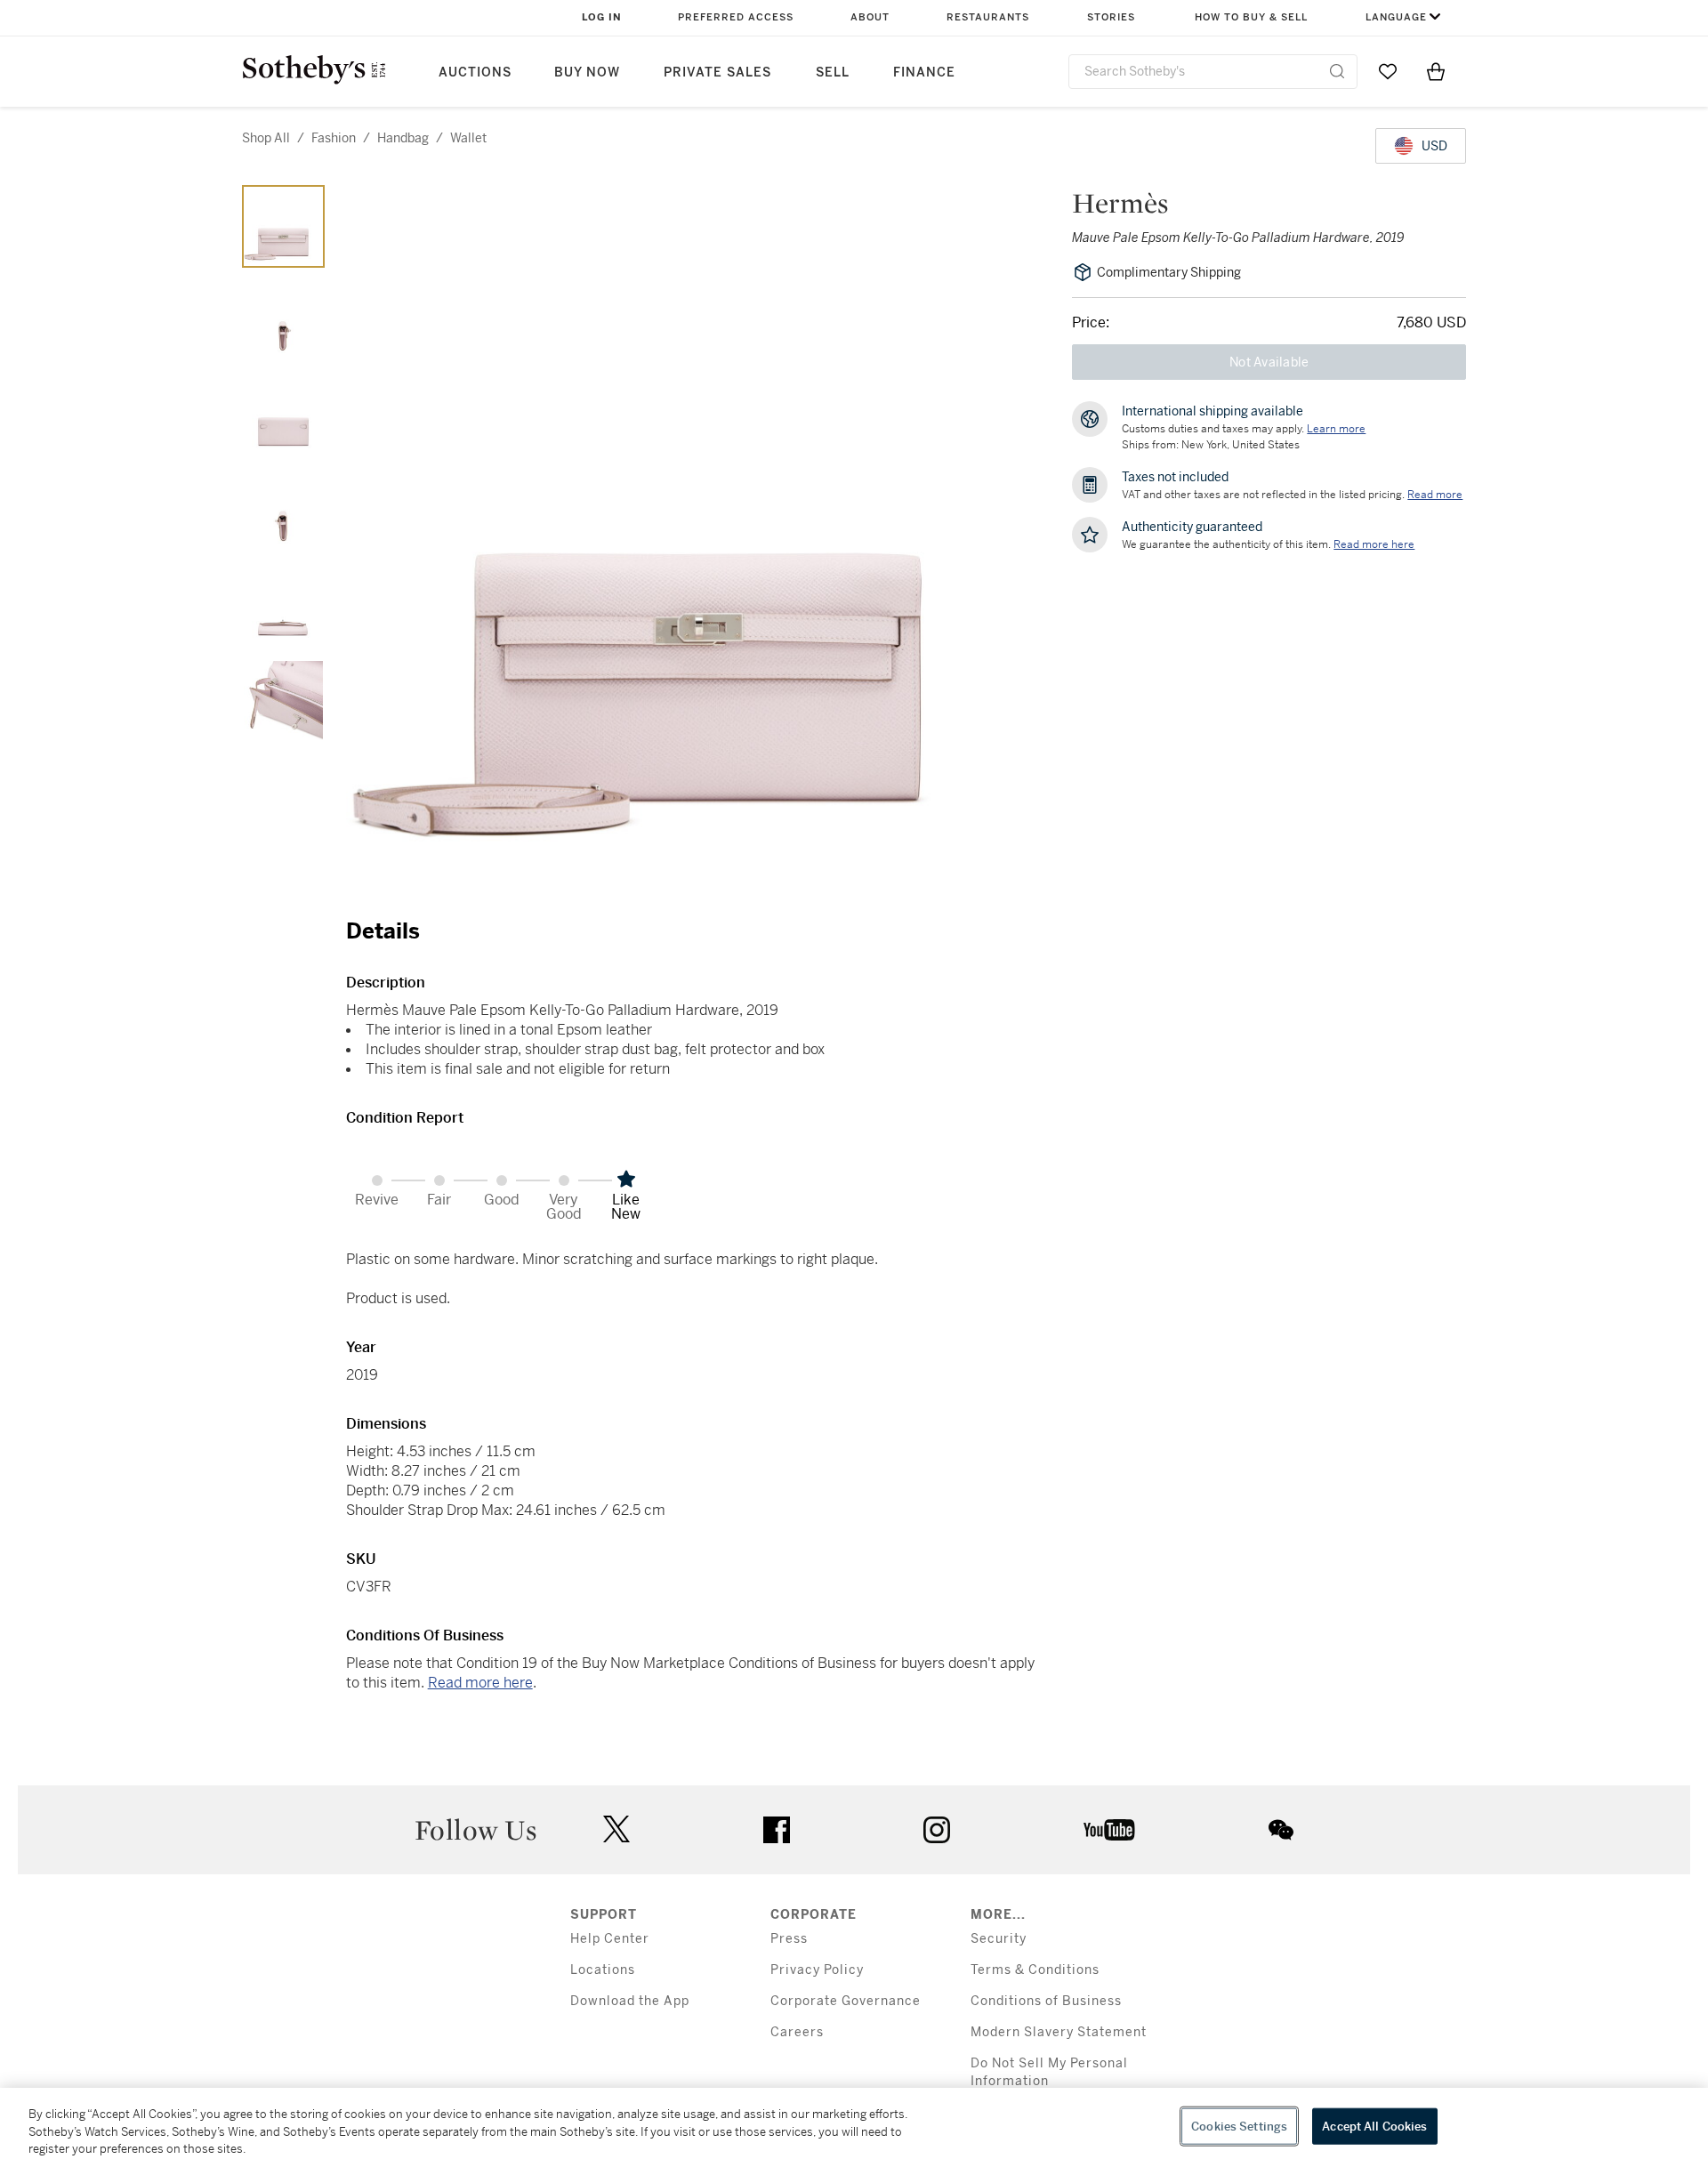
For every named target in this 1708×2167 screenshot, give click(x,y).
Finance (924, 73)
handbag (403, 138)
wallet (468, 138)
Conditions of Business (1046, 2001)
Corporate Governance (846, 2001)
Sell (833, 73)
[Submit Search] (1337, 71)
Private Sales (717, 73)
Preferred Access (736, 17)
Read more (1435, 495)
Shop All (266, 138)
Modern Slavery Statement (1059, 2032)
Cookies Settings (1239, 2126)
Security (999, 1939)
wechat (1281, 1830)
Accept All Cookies (1374, 2126)
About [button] (870, 17)
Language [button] (1396, 17)
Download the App (630, 2001)
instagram (937, 1830)
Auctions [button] (475, 73)
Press (789, 1939)
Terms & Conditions (1035, 1970)
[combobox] (1213, 72)
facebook (777, 1830)
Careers (797, 2032)
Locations (603, 1970)
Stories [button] (1111, 17)
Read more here (480, 1683)
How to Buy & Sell (1251, 17)
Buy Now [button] (587, 73)
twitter (616, 1829)
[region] (854, 2127)
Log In (602, 17)
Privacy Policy (817, 1970)
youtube (1109, 1830)
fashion (334, 138)
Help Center (610, 1939)
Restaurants (988, 17)
